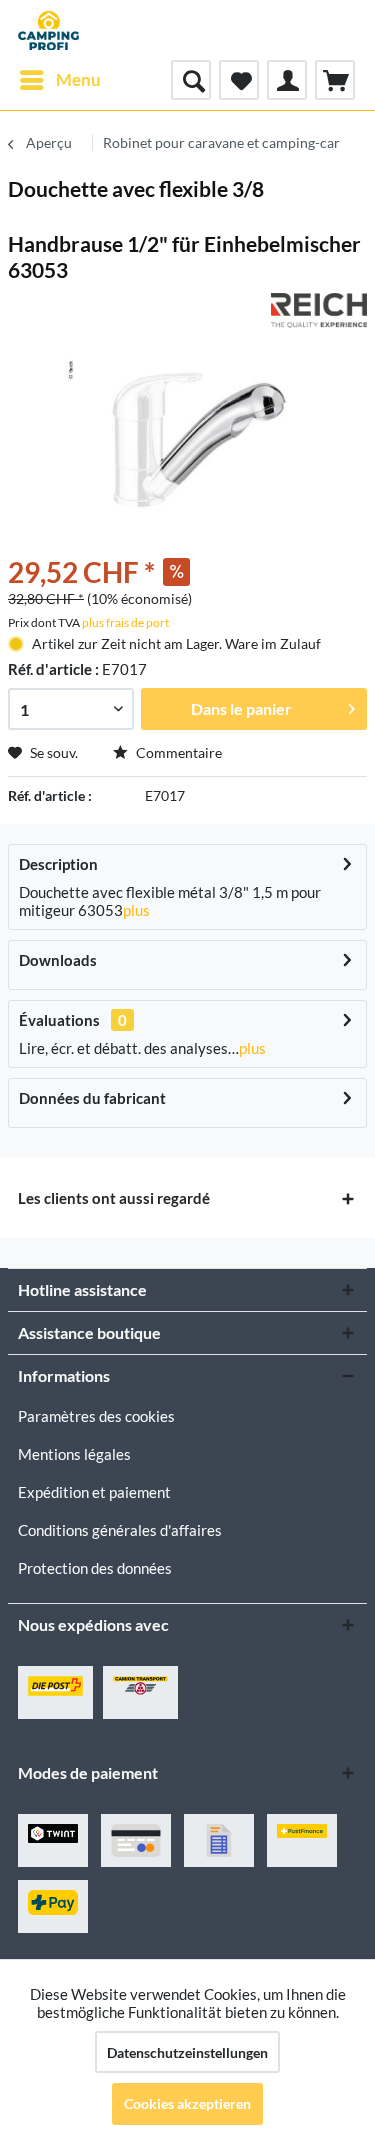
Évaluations (59, 1020)
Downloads (58, 960)
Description (58, 864)
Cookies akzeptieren (187, 2103)
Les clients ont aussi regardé (114, 1198)
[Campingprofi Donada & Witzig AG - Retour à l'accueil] (48, 30)
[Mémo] (239, 80)
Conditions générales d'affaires (120, 1530)
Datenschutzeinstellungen (187, 2052)
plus (136, 910)
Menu (78, 79)
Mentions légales (74, 1454)
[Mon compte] (287, 80)
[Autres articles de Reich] (319, 310)
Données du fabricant (92, 1098)
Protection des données (95, 1568)
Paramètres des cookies (96, 1416)
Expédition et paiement (94, 1492)
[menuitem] (59, 80)
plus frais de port (125, 622)
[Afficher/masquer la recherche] (191, 80)
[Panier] (335, 80)
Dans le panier (241, 708)
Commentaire (177, 752)
